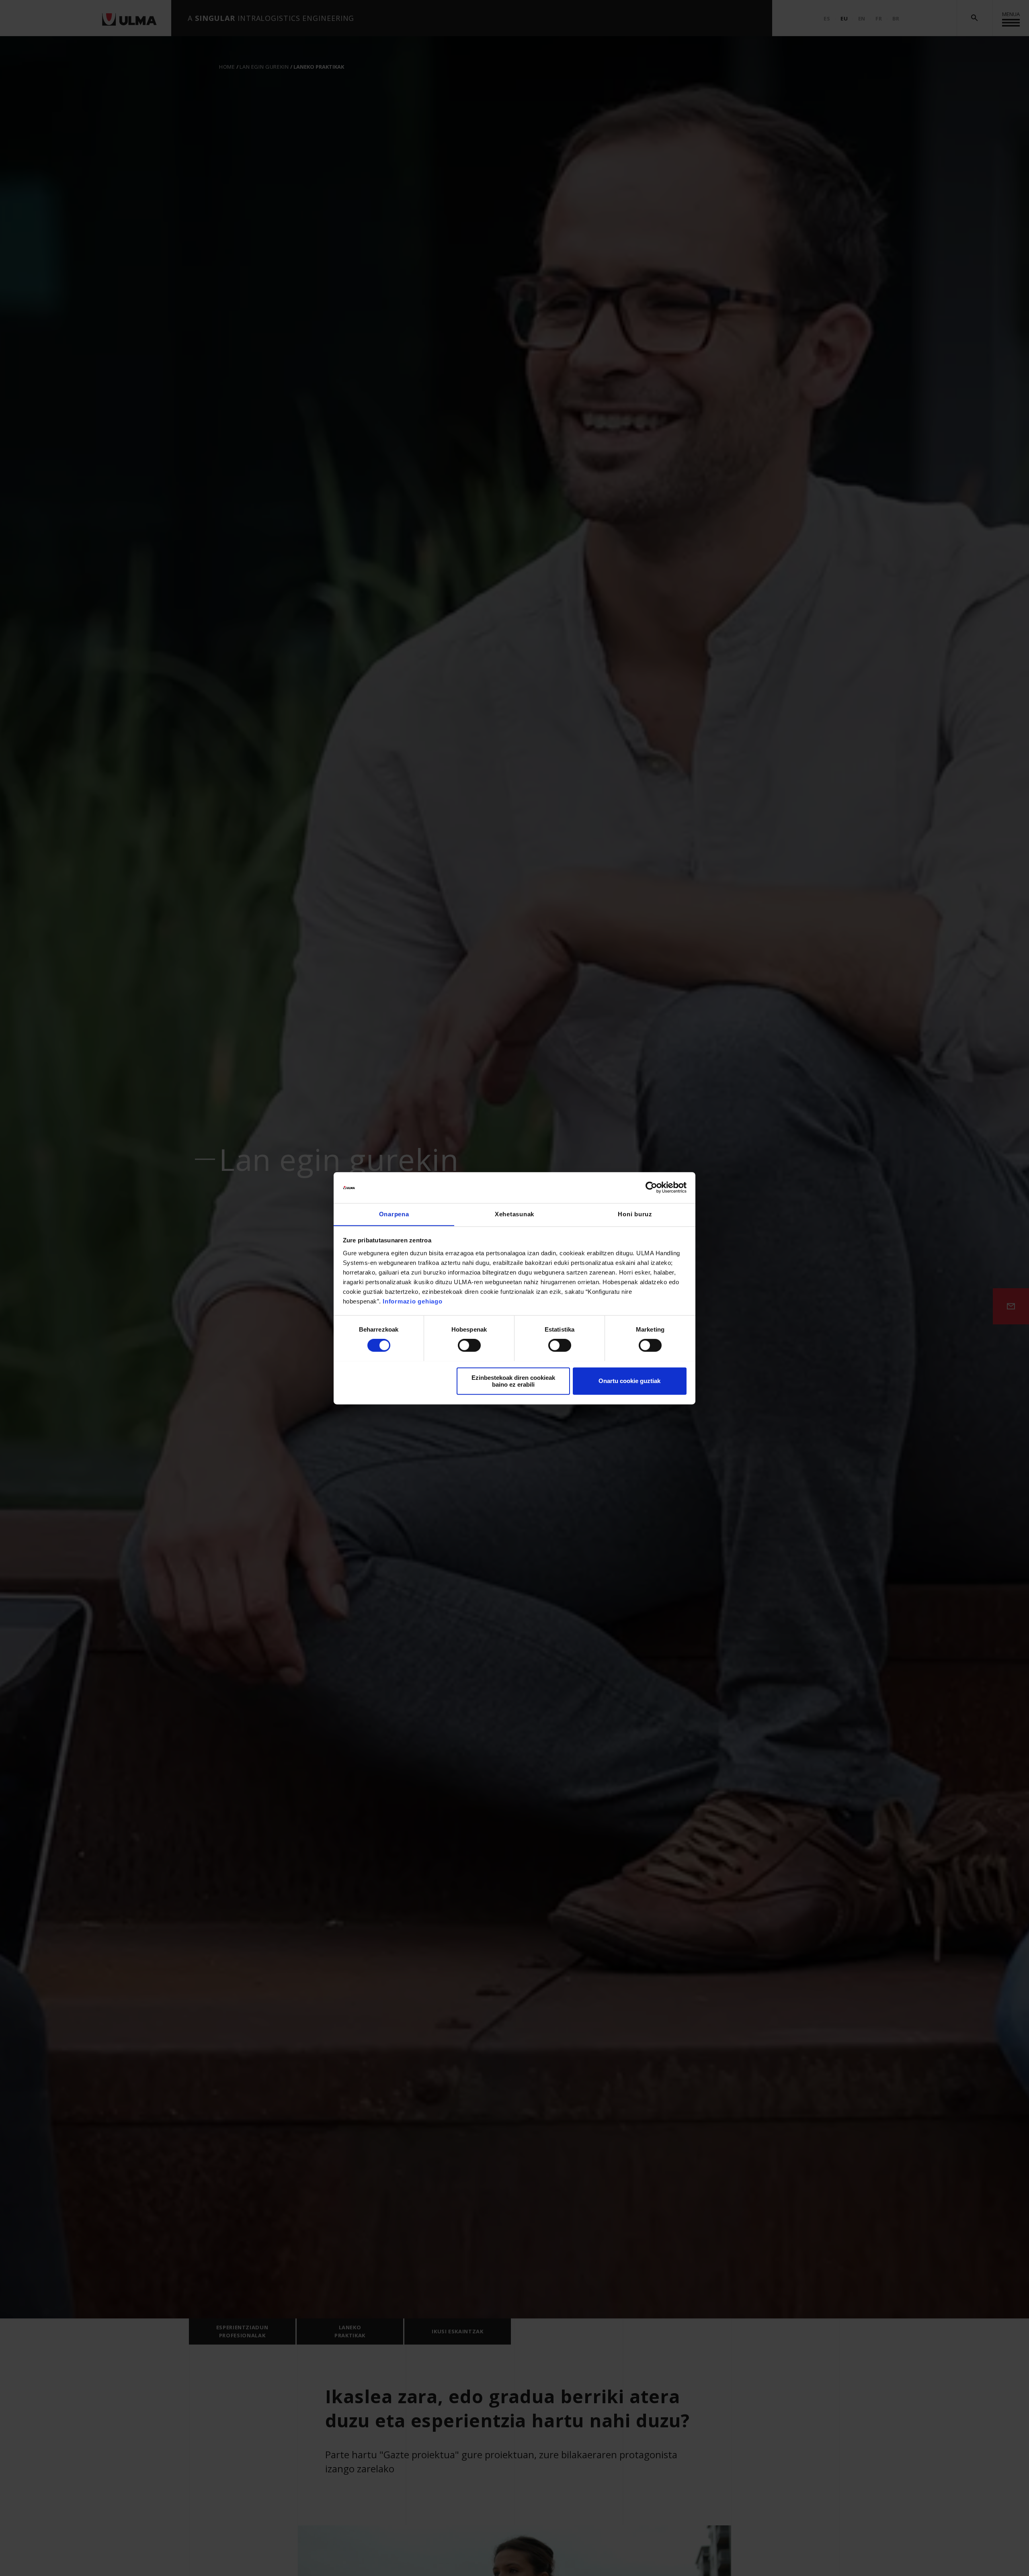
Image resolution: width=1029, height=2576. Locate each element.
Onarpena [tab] (394, 1214)
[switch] (469, 1345)
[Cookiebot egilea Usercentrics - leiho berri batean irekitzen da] (651, 1187)
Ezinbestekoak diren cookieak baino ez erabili (513, 1381)
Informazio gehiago (413, 1301)
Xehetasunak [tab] (514, 1214)
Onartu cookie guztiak (629, 1381)
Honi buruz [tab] (635, 1214)
